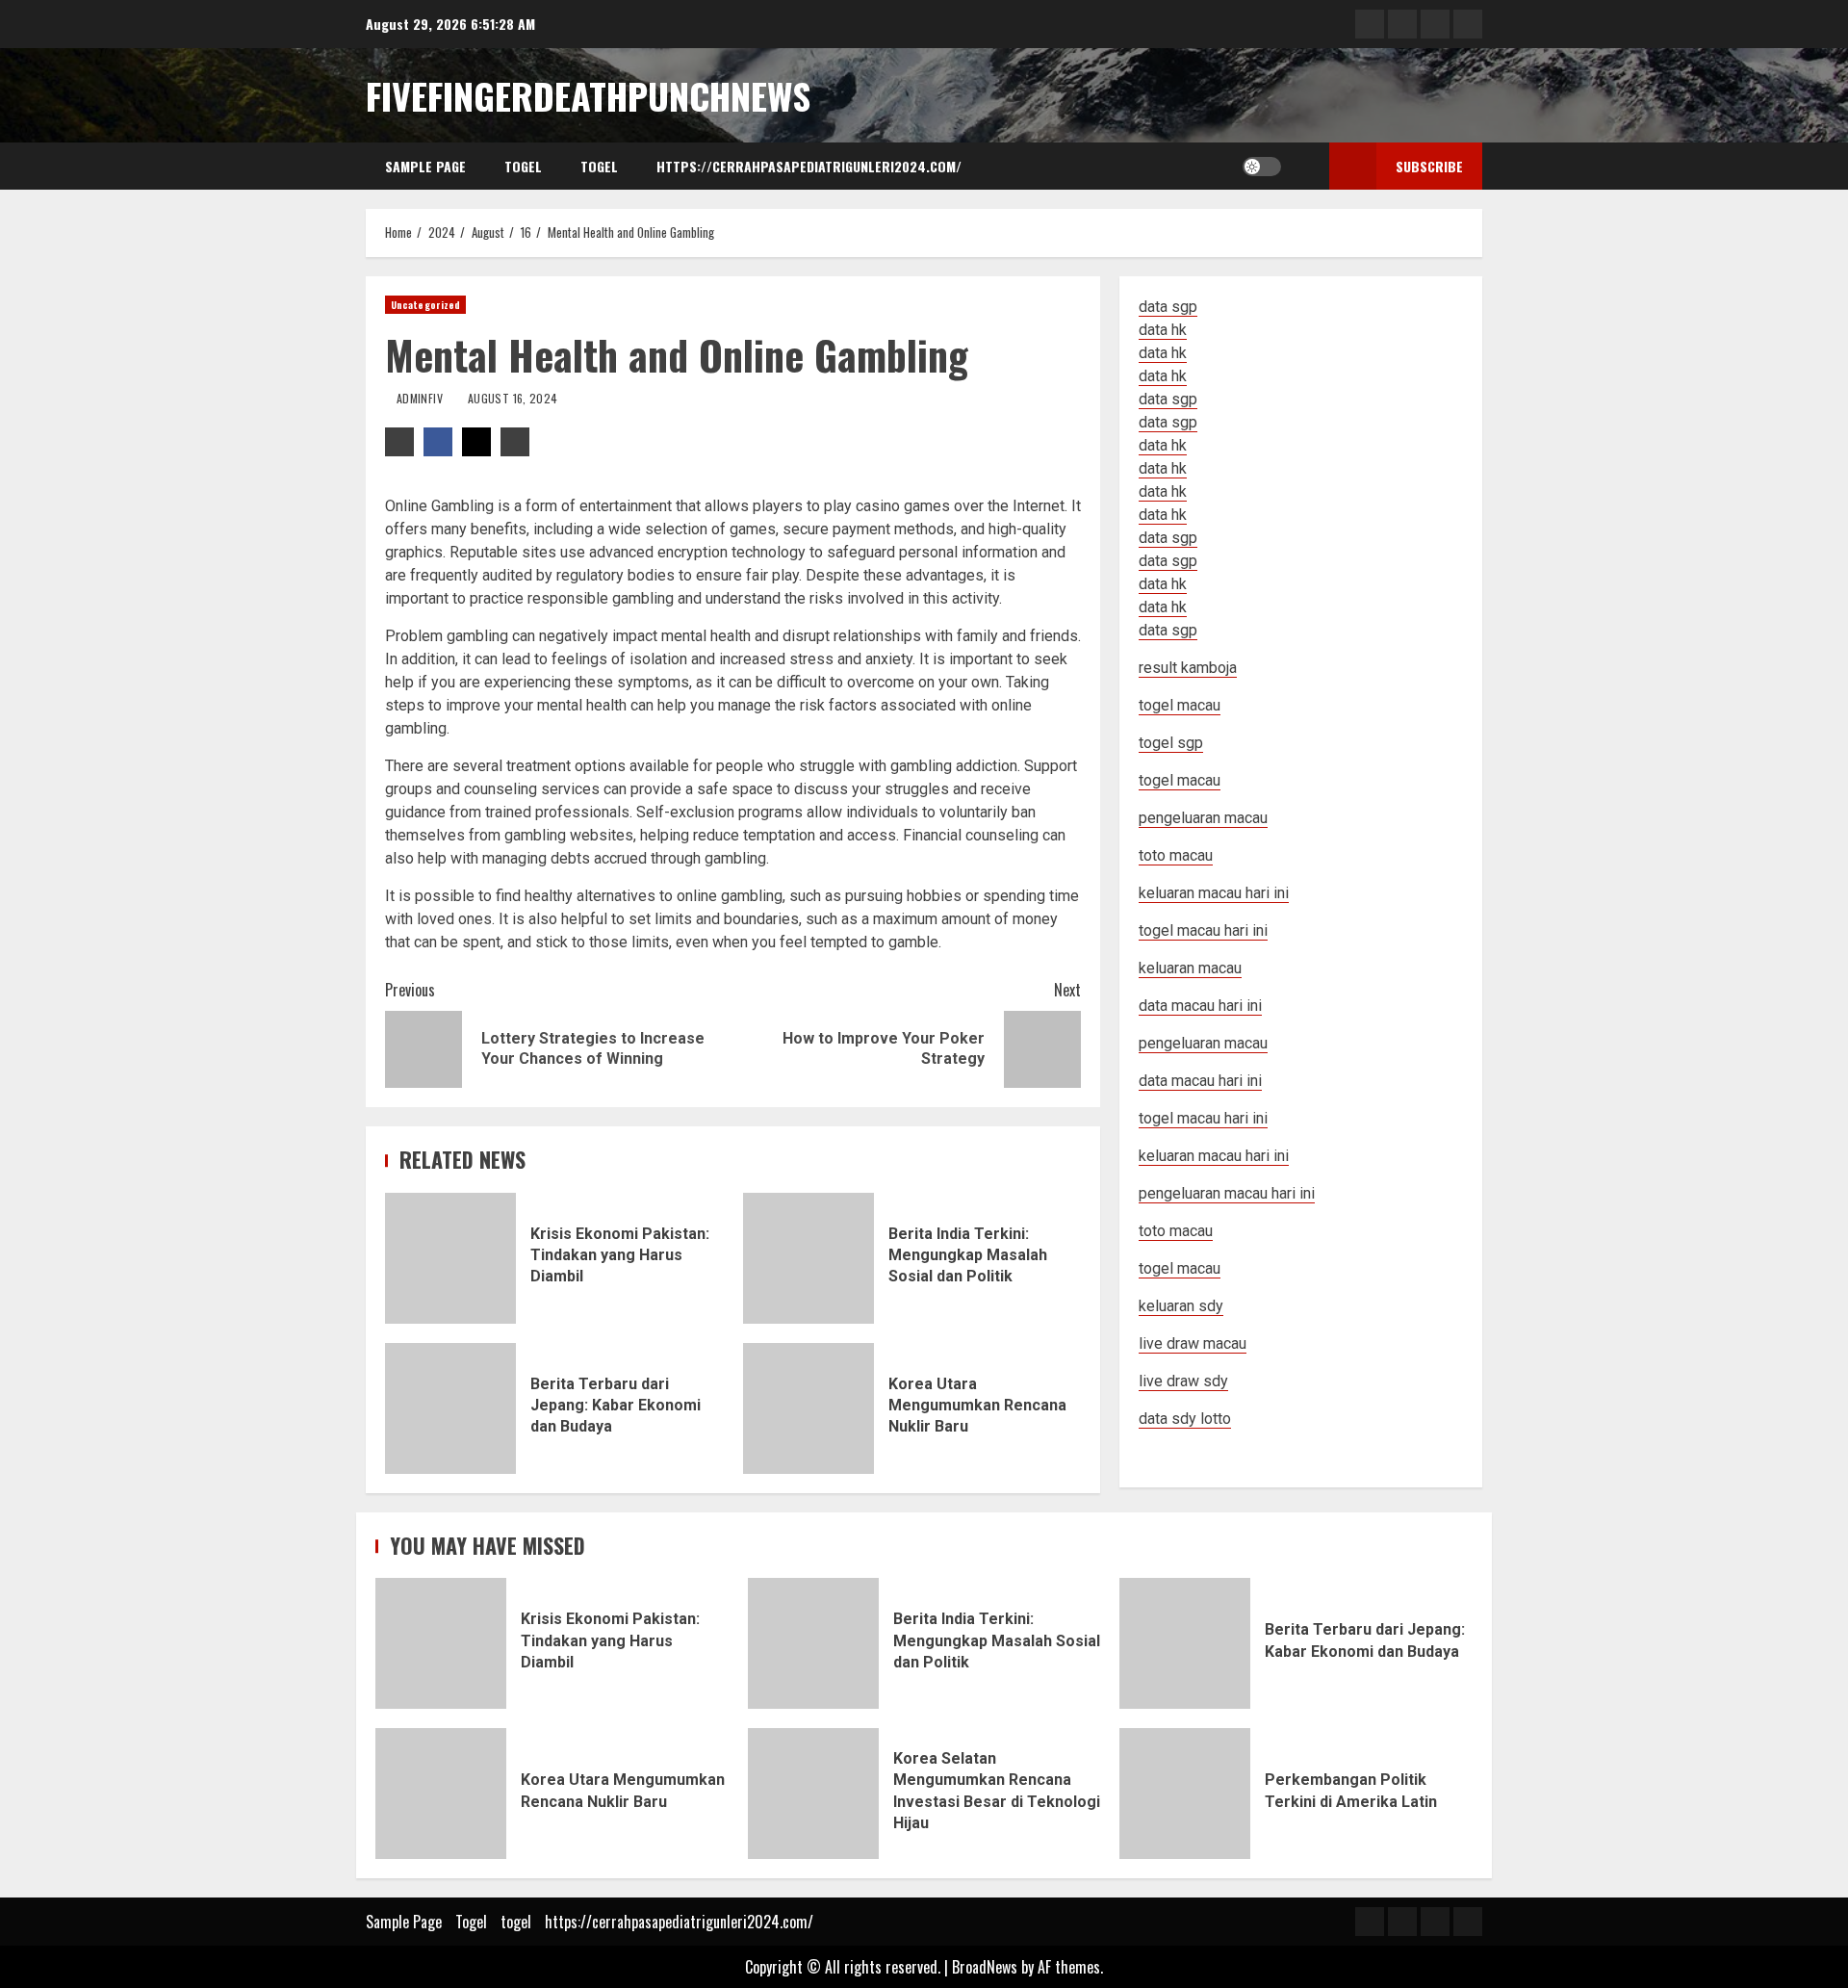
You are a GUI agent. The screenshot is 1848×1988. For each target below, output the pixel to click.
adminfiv (421, 398)
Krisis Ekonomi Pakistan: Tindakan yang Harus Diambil (450, 1258)
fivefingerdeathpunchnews (588, 95)
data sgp (1168, 307)
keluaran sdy (1181, 1306)
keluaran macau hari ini (1214, 1156)
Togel (523, 166)
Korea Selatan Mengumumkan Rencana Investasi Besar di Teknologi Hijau (813, 1794)
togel (599, 166)
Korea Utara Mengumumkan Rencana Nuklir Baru (808, 1408)
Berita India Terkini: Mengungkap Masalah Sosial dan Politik (808, 1258)
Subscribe (1429, 166)
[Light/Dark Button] (1262, 167)
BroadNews (985, 1967)
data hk (1163, 330)
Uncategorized (425, 305)
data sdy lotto (1185, 1419)
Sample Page (425, 166)
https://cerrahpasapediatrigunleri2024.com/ (809, 166)
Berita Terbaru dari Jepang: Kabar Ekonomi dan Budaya (450, 1408)
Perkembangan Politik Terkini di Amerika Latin (1185, 1794)
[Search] (1301, 167)
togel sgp (1171, 743)
